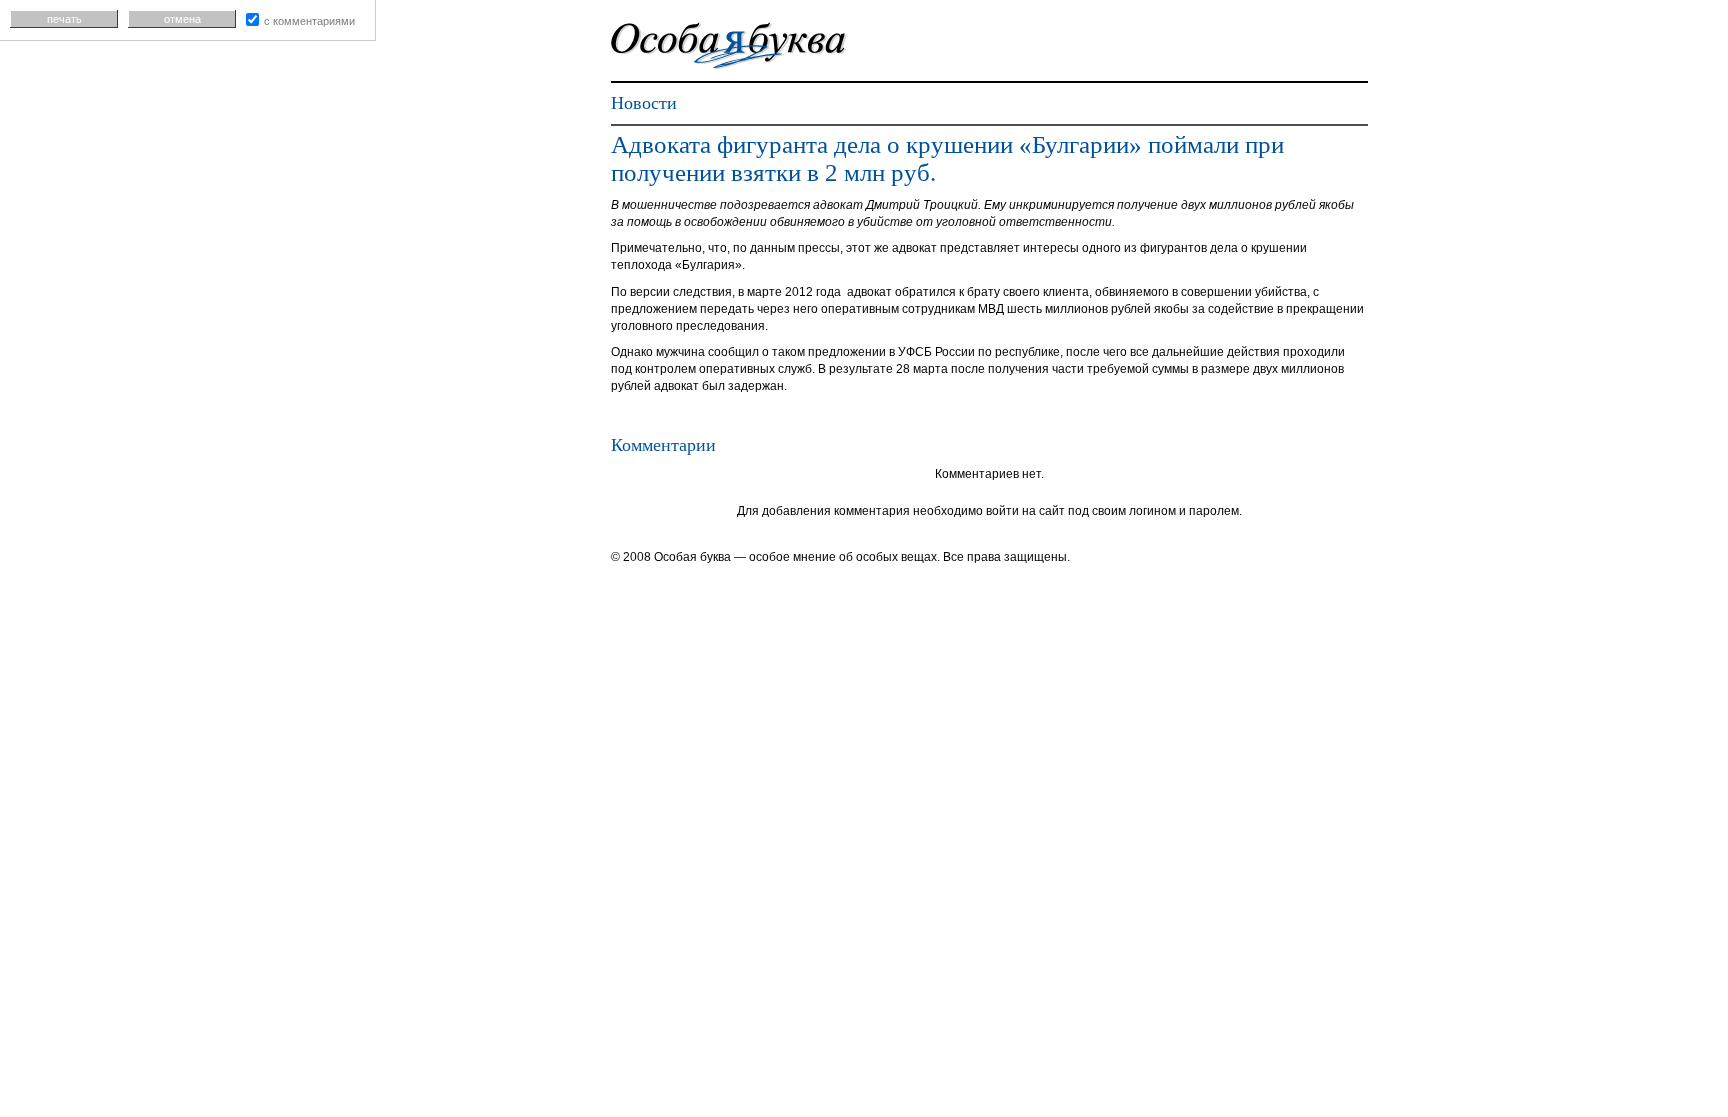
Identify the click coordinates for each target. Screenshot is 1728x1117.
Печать (64, 19)
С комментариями (309, 21)
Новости (644, 103)
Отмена (182, 19)
